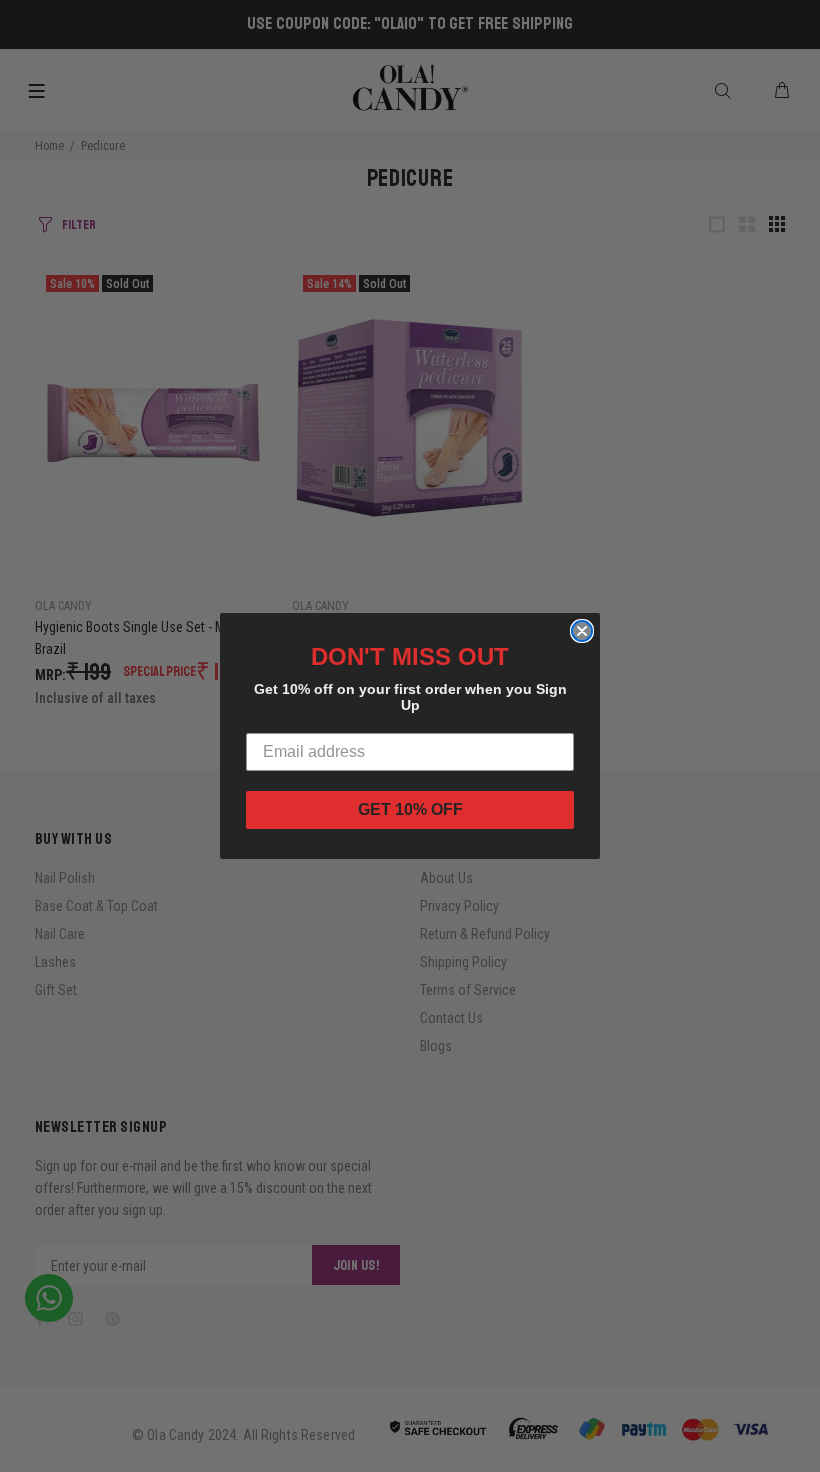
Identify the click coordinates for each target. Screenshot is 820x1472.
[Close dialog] (582, 631)
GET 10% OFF (410, 809)
